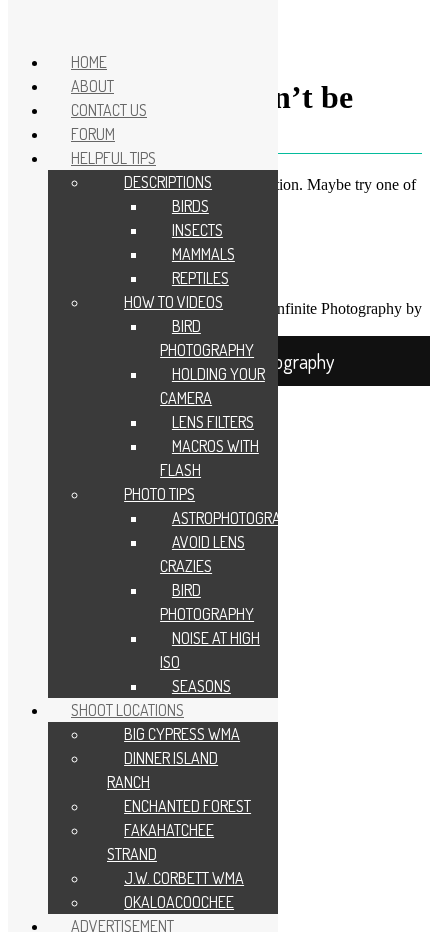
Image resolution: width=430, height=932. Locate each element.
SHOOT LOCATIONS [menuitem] (127, 710)
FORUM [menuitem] (93, 134)
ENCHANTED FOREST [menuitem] (187, 806)
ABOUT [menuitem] (92, 86)
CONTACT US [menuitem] (109, 110)
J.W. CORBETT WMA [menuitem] (184, 878)
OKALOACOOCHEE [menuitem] (179, 902)
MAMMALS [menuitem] (203, 254)
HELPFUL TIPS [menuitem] (113, 158)
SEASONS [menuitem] (201, 686)
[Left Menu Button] (29, 21)
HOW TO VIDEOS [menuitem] (173, 302)
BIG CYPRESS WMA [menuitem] (182, 734)
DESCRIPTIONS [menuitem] (168, 182)
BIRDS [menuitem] (190, 206)
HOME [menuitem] (89, 62)
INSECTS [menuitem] (197, 230)
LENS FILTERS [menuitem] (213, 422)
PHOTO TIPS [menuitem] (159, 494)
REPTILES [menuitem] (200, 278)
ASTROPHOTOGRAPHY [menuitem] (239, 518)
